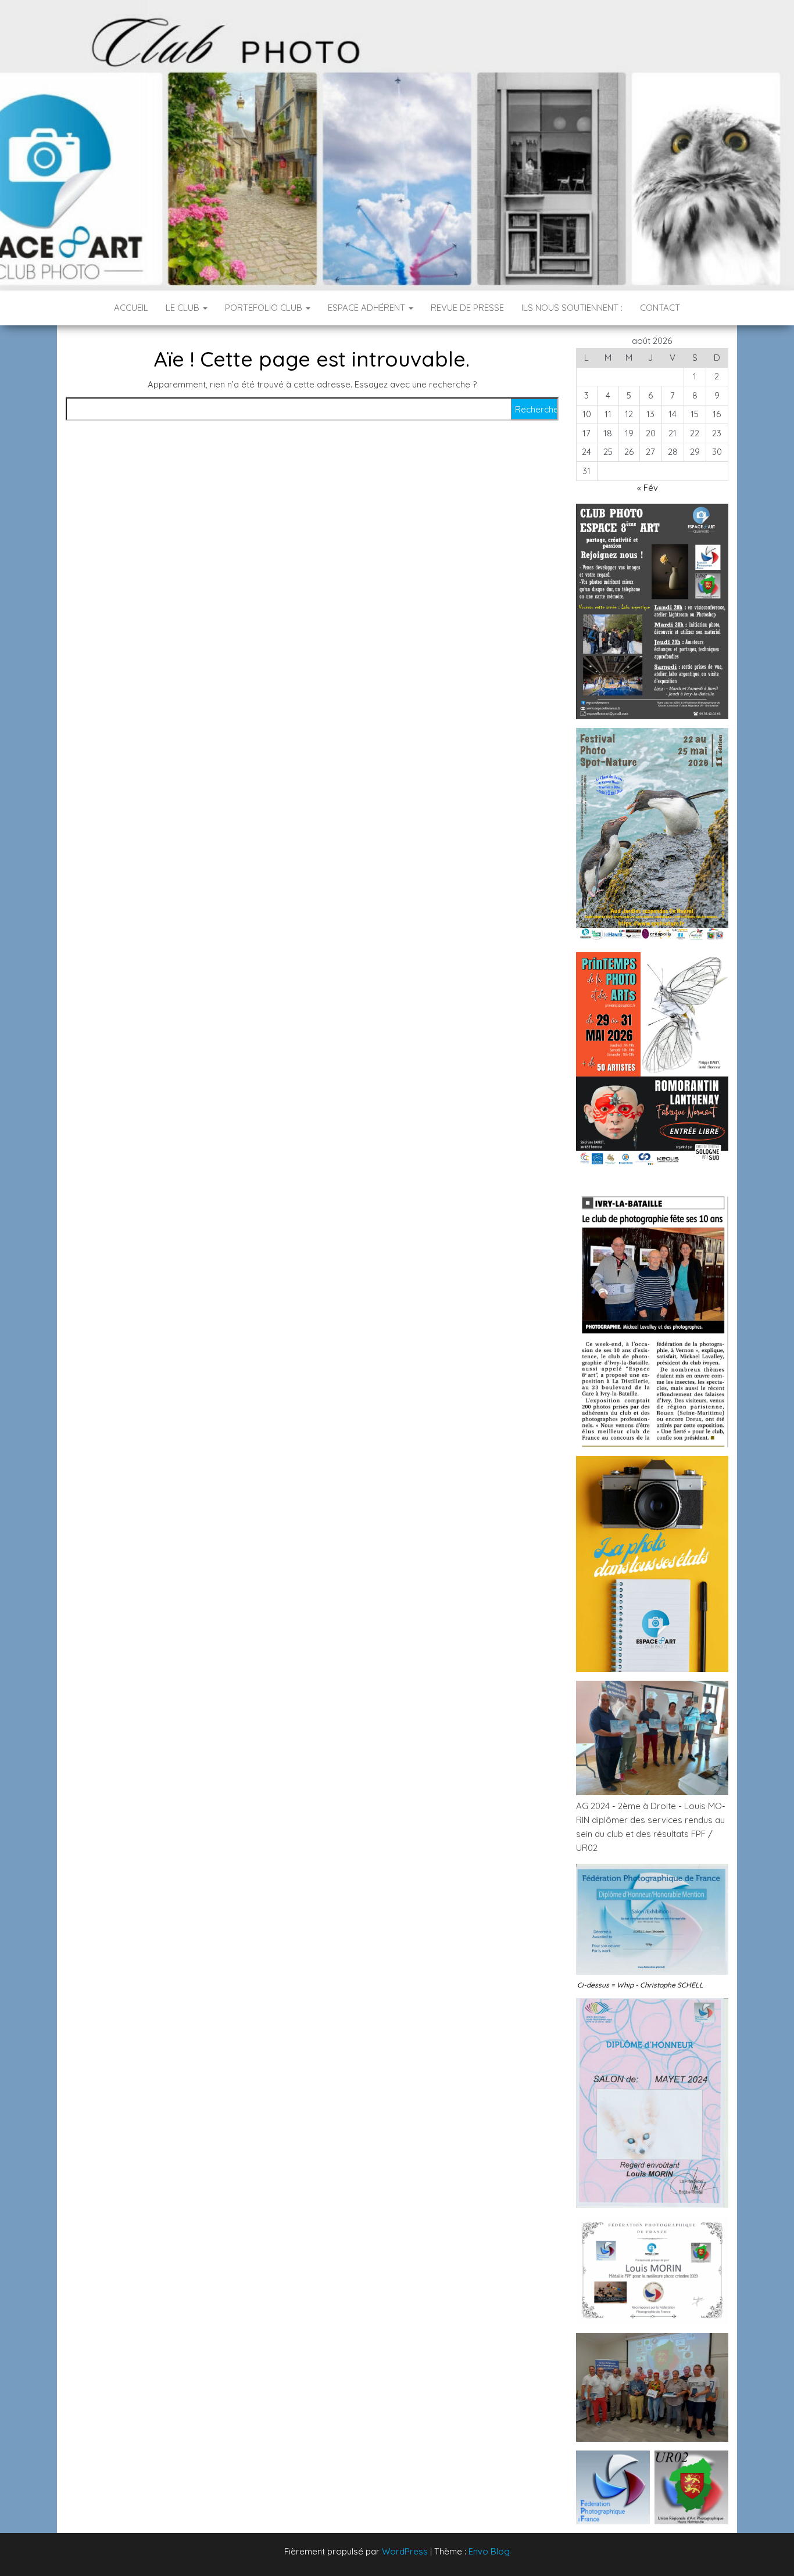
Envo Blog (489, 2551)
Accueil (131, 308)
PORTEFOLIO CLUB (265, 308)
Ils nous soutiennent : (572, 308)
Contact (660, 308)
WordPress (405, 2551)
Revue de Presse (467, 308)
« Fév (648, 488)
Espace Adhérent (368, 308)
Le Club (184, 308)
